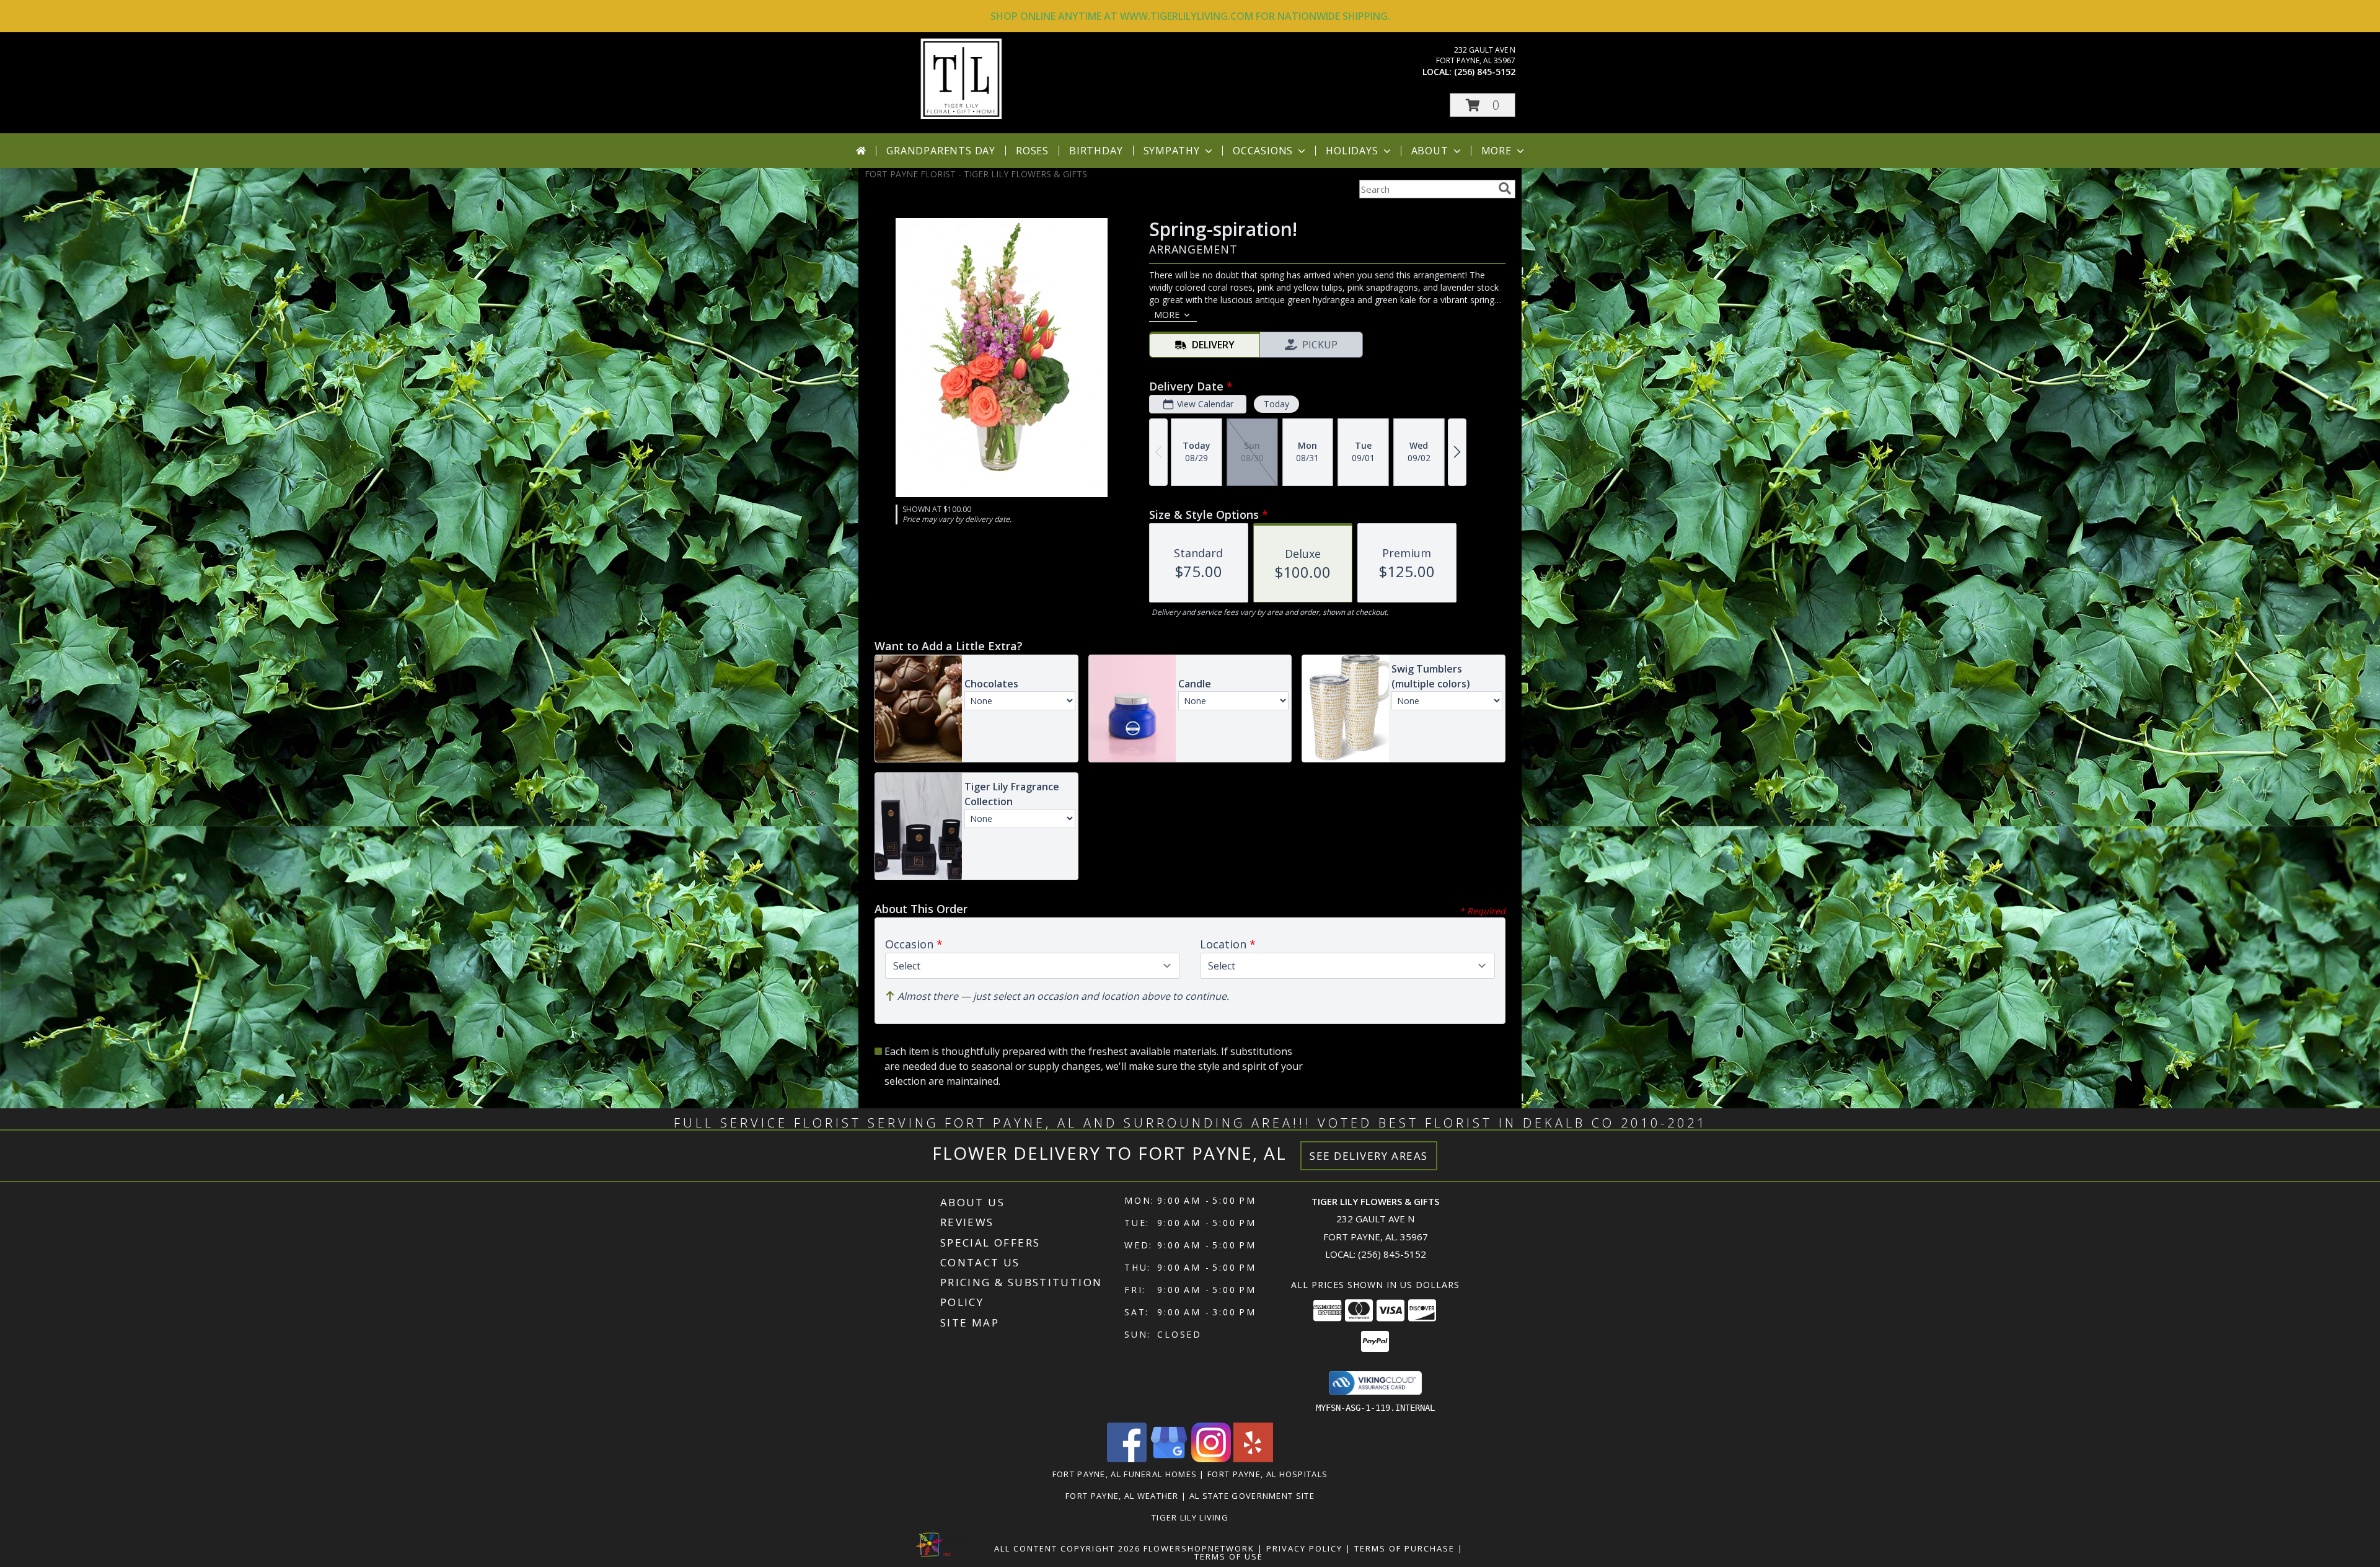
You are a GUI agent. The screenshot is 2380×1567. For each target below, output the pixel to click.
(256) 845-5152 (1485, 72)
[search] (1505, 188)
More (1496, 151)
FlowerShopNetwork (1199, 1548)
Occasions (1263, 151)
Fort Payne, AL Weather (1122, 1496)
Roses (1032, 151)
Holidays (1352, 151)
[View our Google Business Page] (1169, 1459)
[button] (1483, 105)
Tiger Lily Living (1190, 1517)
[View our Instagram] (1211, 1459)
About (1430, 151)
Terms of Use (1229, 1556)
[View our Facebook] (1127, 1459)
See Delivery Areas (1369, 1156)
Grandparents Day (941, 151)
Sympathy (1172, 151)
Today (1276, 404)
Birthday (1096, 151)
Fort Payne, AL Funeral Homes (1125, 1474)
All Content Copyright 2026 (1067, 1548)
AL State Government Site (1252, 1496)
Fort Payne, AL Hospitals (1267, 1474)
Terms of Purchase (1404, 1548)
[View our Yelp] (1253, 1459)
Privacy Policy (1304, 1548)
